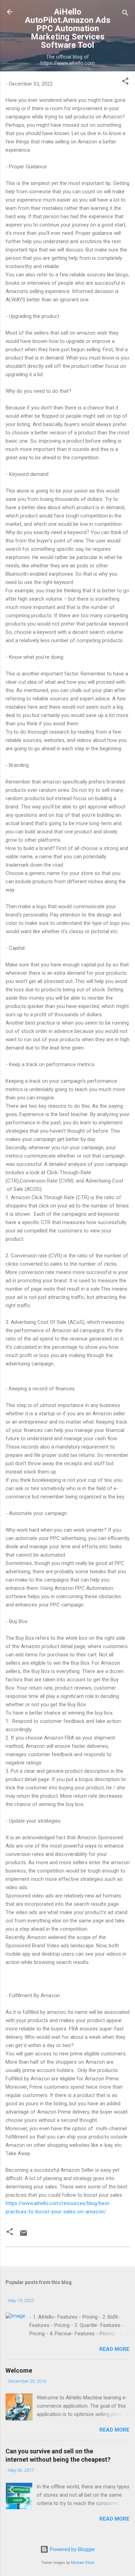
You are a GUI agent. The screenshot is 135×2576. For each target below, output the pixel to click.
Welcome (19, 2370)
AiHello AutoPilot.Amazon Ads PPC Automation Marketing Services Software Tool (68, 28)
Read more (114, 2349)
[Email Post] (24, 2236)
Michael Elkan (83, 2563)
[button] (125, 82)
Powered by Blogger (72, 2549)
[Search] (125, 14)
